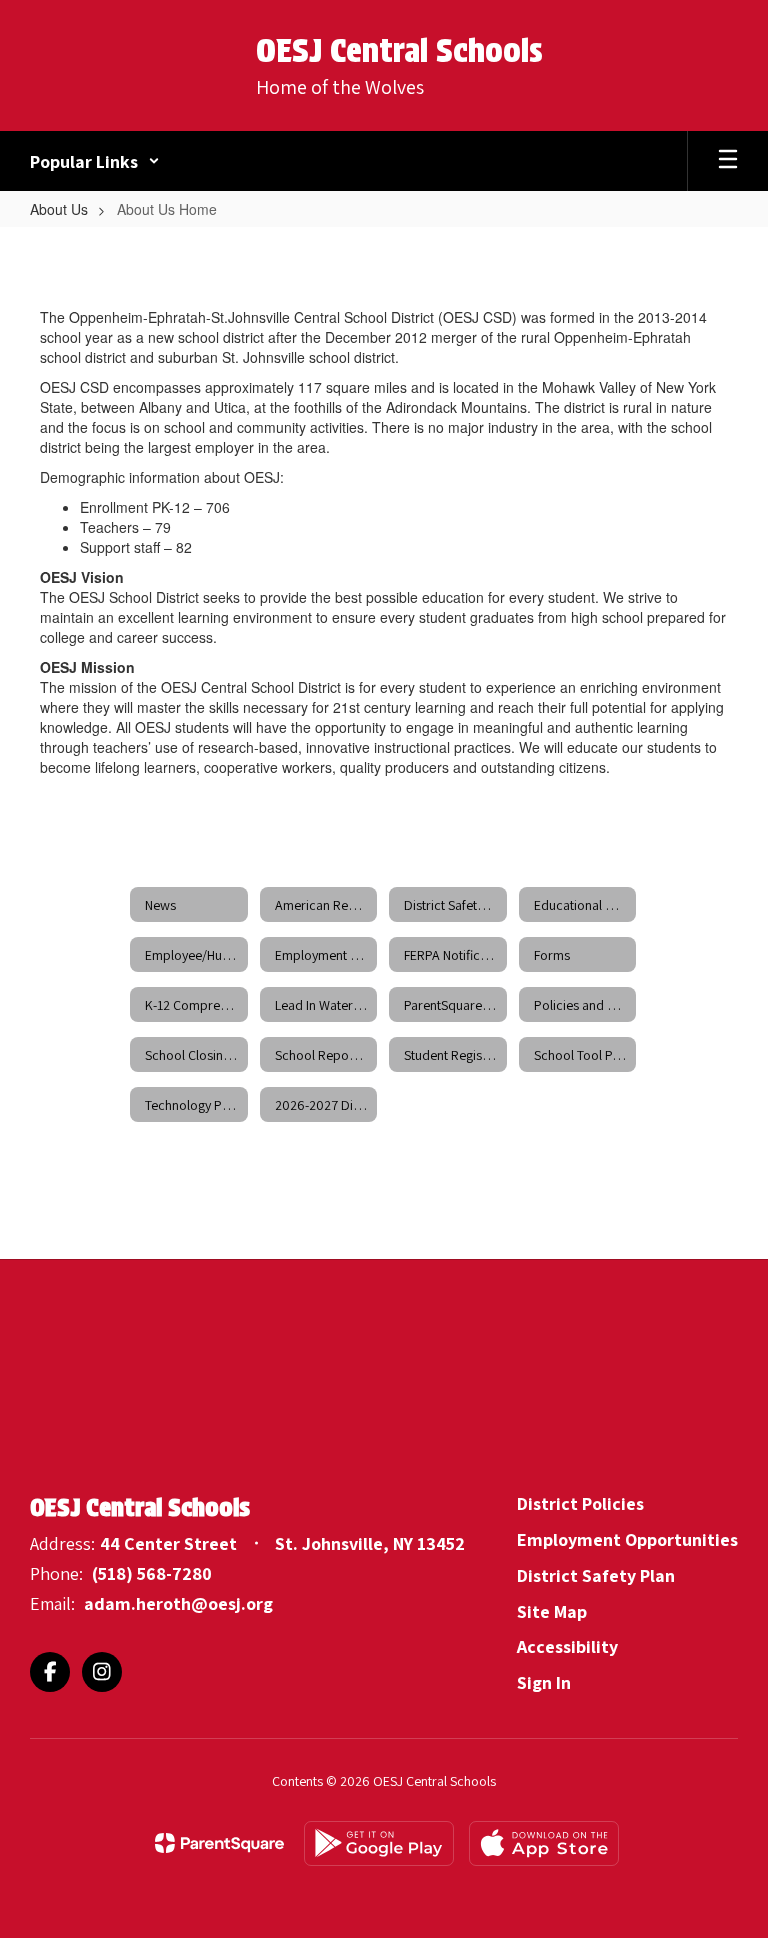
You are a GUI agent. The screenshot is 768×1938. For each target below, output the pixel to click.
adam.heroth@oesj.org (178, 1603)
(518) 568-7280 (152, 1573)
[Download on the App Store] (544, 1843)
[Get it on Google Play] (379, 1843)
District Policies (580, 1503)
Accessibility (567, 1646)
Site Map (552, 1611)
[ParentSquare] (219, 1843)
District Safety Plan (596, 1575)
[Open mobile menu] (728, 161)
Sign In (544, 1682)
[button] (95, 161)
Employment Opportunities (627, 1539)
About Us (59, 209)
